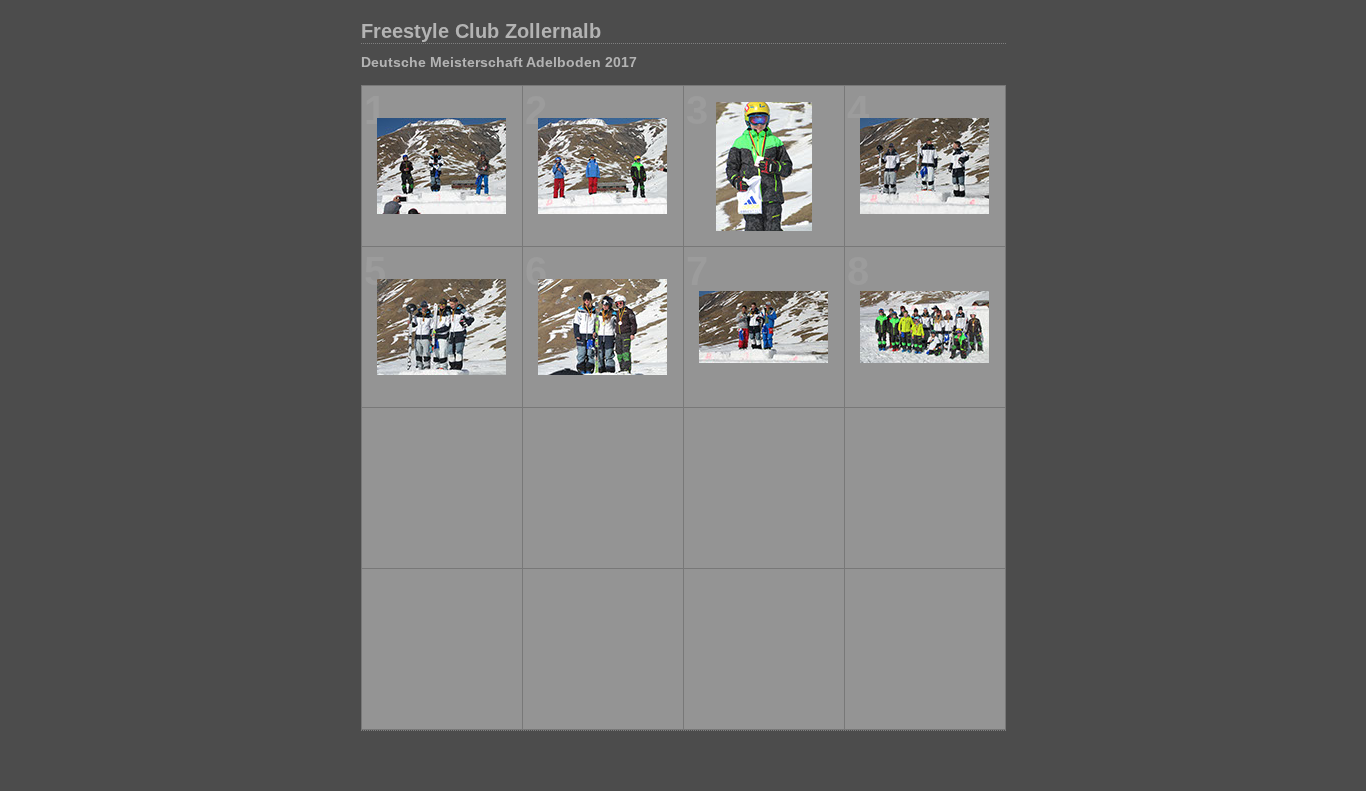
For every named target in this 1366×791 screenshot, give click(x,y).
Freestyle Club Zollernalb (481, 31)
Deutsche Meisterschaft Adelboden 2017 (499, 62)
